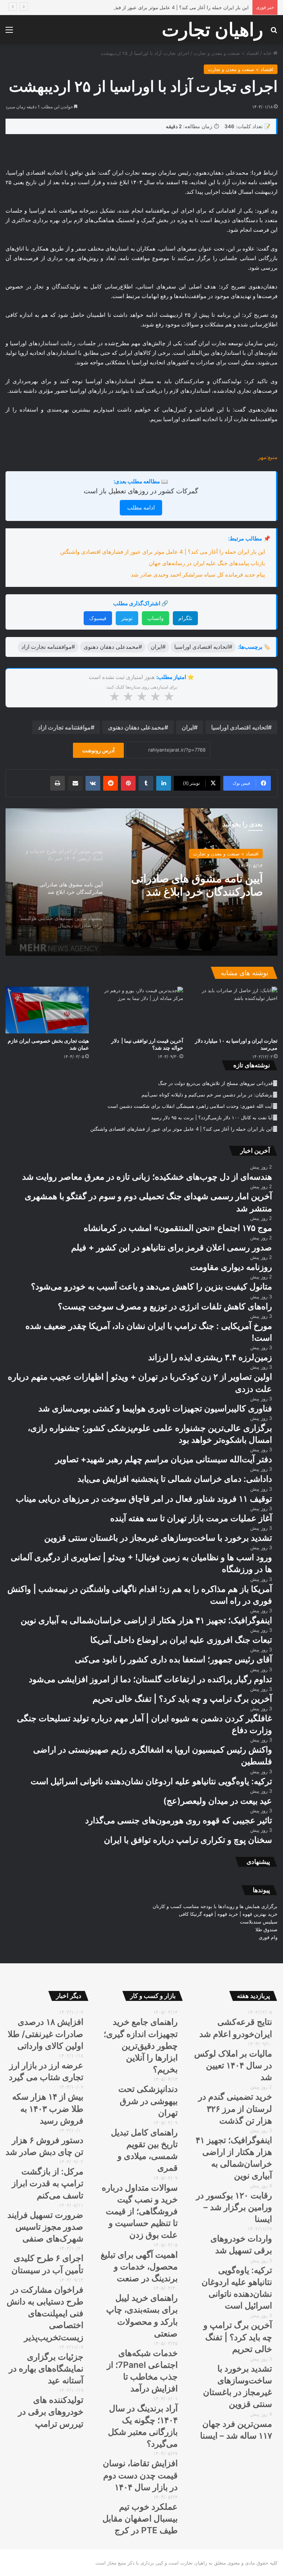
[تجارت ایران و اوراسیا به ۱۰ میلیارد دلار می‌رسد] (236, 1010)
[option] (141, 882)
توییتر (127, 618)
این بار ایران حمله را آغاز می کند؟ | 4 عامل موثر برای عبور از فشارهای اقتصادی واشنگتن (158, 7)
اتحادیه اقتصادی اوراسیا (240, 727)
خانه (268, 53)
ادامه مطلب (141, 507)
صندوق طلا (266, 1929)
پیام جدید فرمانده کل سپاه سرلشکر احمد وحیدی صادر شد (198, 575)
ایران (188, 727)
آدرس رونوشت (98, 750)
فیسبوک (98, 618)
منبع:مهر (268, 457)
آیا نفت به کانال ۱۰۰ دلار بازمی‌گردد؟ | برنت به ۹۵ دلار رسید (212, 1117)
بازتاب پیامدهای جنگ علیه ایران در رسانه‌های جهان (207, 563)
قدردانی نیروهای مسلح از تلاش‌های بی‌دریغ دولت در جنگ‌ (215, 1083)
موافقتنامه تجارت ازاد (64, 727)
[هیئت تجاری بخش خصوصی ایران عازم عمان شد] (47, 1010)
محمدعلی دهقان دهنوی (136, 727)
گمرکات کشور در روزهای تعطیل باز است (141, 491)
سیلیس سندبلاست (259, 1922)
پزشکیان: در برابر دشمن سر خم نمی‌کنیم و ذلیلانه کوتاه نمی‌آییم (207, 1095)
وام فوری (268, 1937)
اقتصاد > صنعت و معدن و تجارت (226, 53)
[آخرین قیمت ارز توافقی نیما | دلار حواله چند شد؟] (141, 1010)
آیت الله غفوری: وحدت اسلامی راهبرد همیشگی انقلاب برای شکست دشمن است (190, 1106)
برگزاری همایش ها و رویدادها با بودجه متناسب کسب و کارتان (215, 1906)
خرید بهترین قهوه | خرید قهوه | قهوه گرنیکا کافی (228, 1914)
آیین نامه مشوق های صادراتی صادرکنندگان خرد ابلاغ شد (197, 885)
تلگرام (185, 618)
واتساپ (156, 618)
